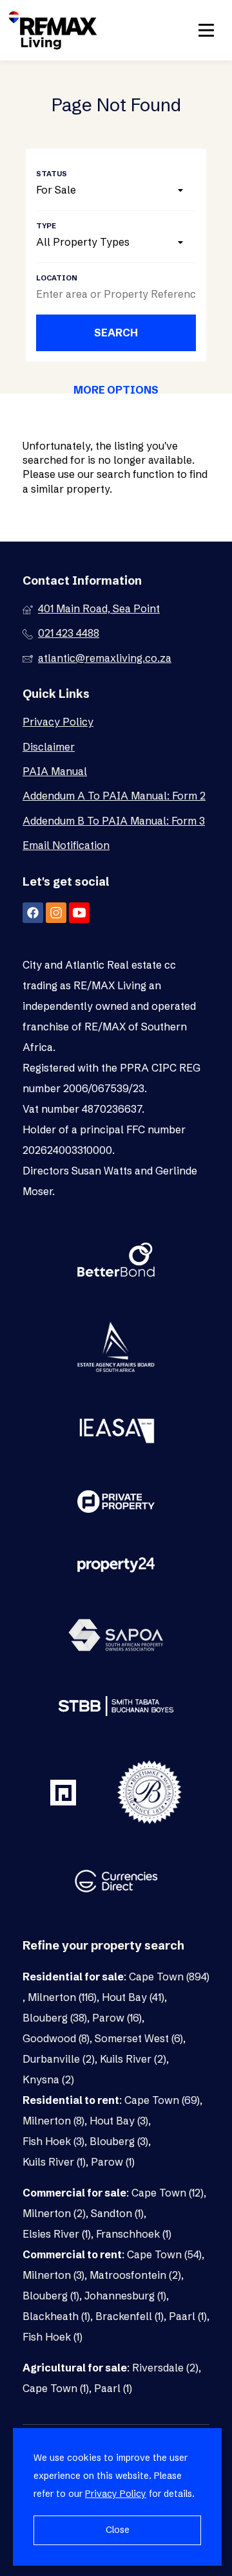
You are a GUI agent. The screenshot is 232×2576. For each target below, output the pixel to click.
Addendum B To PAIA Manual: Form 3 (114, 821)
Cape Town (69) (162, 2100)
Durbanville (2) (59, 2059)
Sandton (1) (117, 2213)
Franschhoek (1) (134, 2234)
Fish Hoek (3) (53, 2141)
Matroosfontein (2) (135, 2275)
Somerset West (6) (139, 2038)
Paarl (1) (188, 2316)
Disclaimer (49, 747)
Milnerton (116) (62, 1997)
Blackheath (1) (56, 2316)
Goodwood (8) (56, 2038)
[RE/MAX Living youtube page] (79, 913)
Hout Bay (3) (119, 2121)
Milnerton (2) (54, 2213)
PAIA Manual (55, 771)
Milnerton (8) (53, 2121)
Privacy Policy (58, 722)
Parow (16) (117, 2018)
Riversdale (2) (165, 2368)
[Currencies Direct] (116, 1883)
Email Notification (66, 845)
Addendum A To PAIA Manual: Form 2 (114, 796)
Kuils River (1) (54, 2162)
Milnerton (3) (53, 2275)
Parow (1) (113, 2162)
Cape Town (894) (169, 1977)
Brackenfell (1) (130, 2316)
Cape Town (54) (164, 2254)
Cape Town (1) (56, 2388)
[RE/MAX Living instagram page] (56, 913)
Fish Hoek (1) (53, 2337)
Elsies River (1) (57, 2234)
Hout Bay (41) (133, 1997)
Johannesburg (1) (125, 2296)
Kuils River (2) (133, 2059)
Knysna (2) (48, 2079)
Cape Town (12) (168, 2193)
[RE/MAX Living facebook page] (33, 913)
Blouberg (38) (55, 2018)
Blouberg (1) (51, 2296)
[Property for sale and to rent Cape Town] (53, 30)
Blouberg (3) (119, 2141)
